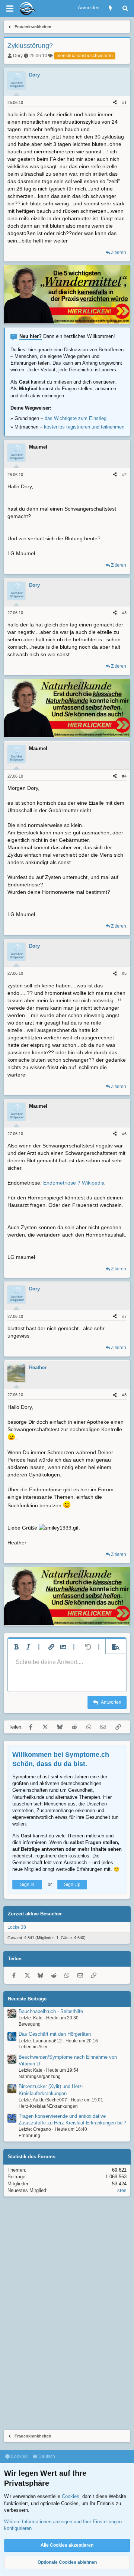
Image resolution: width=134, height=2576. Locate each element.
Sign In (27, 1885)
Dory (18, 56)
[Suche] (125, 8)
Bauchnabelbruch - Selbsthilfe (51, 2011)
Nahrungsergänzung (40, 2077)
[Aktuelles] (110, 8)
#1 (124, 102)
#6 (124, 1134)
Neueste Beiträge (27, 1999)
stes (122, 2190)
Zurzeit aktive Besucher (35, 1914)
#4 (124, 776)
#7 (124, 1316)
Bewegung (30, 2024)
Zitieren (119, 253)
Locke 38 (17, 1927)
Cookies (19, 2456)
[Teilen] (115, 103)
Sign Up (72, 1885)
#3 (124, 613)
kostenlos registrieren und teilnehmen (84, 427)
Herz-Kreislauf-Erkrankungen (48, 2106)
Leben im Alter (33, 2047)
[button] (16, 1647)
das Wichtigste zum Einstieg (76, 418)
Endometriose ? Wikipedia (74, 1183)
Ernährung (29, 2136)
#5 (124, 973)
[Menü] (10, 9)
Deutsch (46, 2456)
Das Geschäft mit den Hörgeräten (55, 2034)
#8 (124, 1395)
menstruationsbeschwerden (85, 56)
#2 (124, 475)
